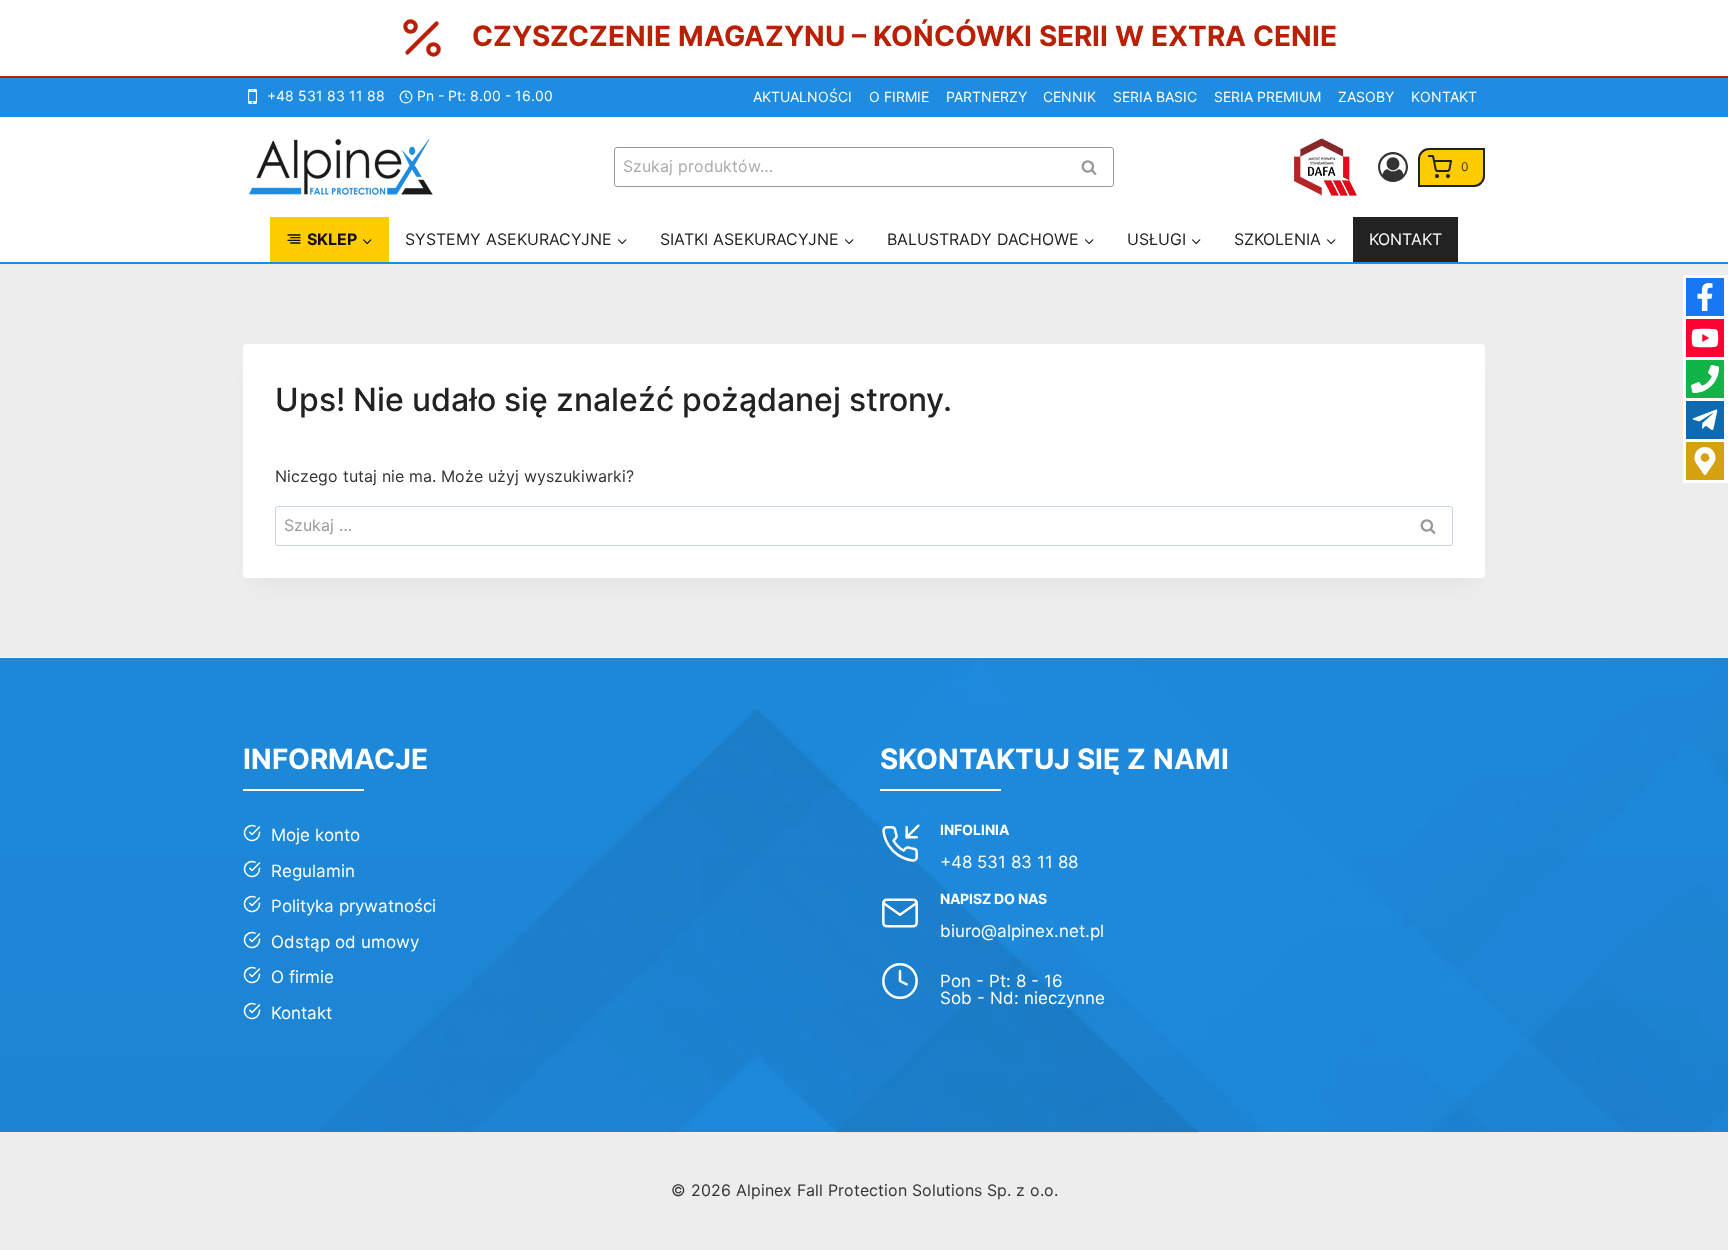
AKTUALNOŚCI (802, 96)
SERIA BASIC (1155, 96)
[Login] (1393, 167)
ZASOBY (1366, 96)
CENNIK (1069, 96)
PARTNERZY (986, 96)
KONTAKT (1444, 96)
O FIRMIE (899, 96)
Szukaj (1095, 168)
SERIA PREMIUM (1267, 96)
